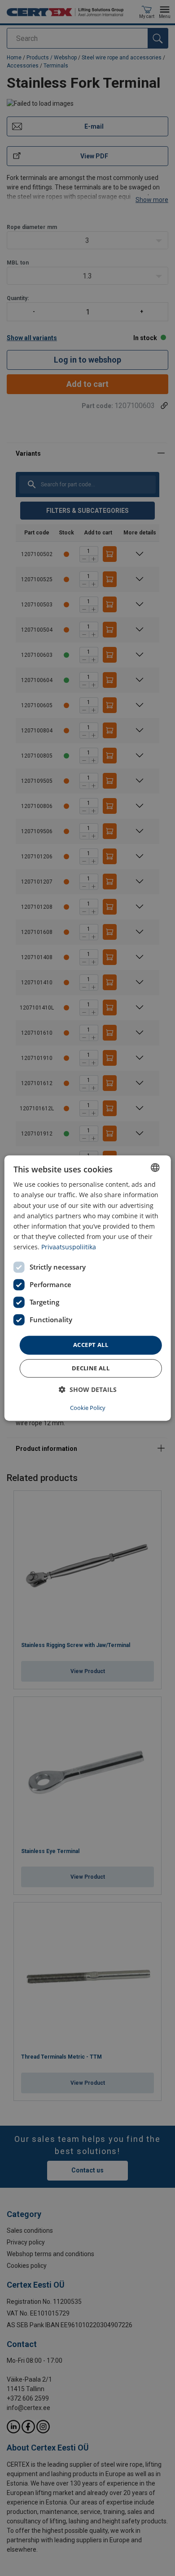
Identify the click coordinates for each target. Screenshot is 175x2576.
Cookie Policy (88, 1408)
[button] (88, 1389)
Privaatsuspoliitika (69, 1247)
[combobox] (155, 1167)
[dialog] (88, 1288)
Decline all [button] (91, 1368)
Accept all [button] (91, 1345)
